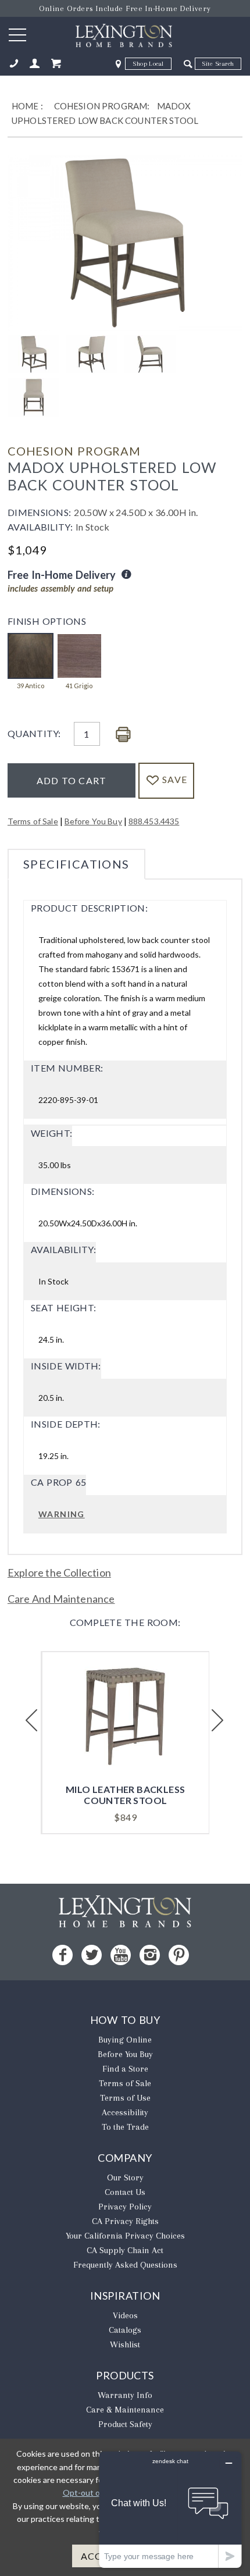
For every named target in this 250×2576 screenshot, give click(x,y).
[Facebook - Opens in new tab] (63, 1955)
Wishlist (125, 2344)
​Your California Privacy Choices (125, 2236)
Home (25, 106)
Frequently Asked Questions (125, 2265)
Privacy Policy (125, 2207)
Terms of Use (125, 2098)
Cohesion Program (74, 451)
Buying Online (125, 2040)
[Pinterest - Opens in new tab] (179, 1955)
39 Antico (31, 686)
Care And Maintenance (61, 1599)
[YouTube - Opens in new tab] (121, 1955)
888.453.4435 (154, 821)
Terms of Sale (33, 821)
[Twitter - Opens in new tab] (92, 1955)
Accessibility (125, 2112)
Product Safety (125, 2424)
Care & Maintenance (125, 2410)
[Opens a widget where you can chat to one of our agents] (170, 2509)
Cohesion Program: (102, 106)
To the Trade (125, 2127)
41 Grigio (79, 686)
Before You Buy (93, 821)
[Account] (35, 64)
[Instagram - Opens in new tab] (150, 1955)
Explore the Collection (59, 1572)
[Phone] (14, 64)
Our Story (125, 2177)
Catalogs (125, 2330)
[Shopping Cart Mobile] (56, 64)
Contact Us (125, 2192)
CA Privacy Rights (125, 2221)
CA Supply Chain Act (125, 2250)
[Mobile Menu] (17, 34)
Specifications (76, 864)
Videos (125, 2315)
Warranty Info (125, 2395)
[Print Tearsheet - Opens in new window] (123, 735)
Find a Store (125, 2069)
